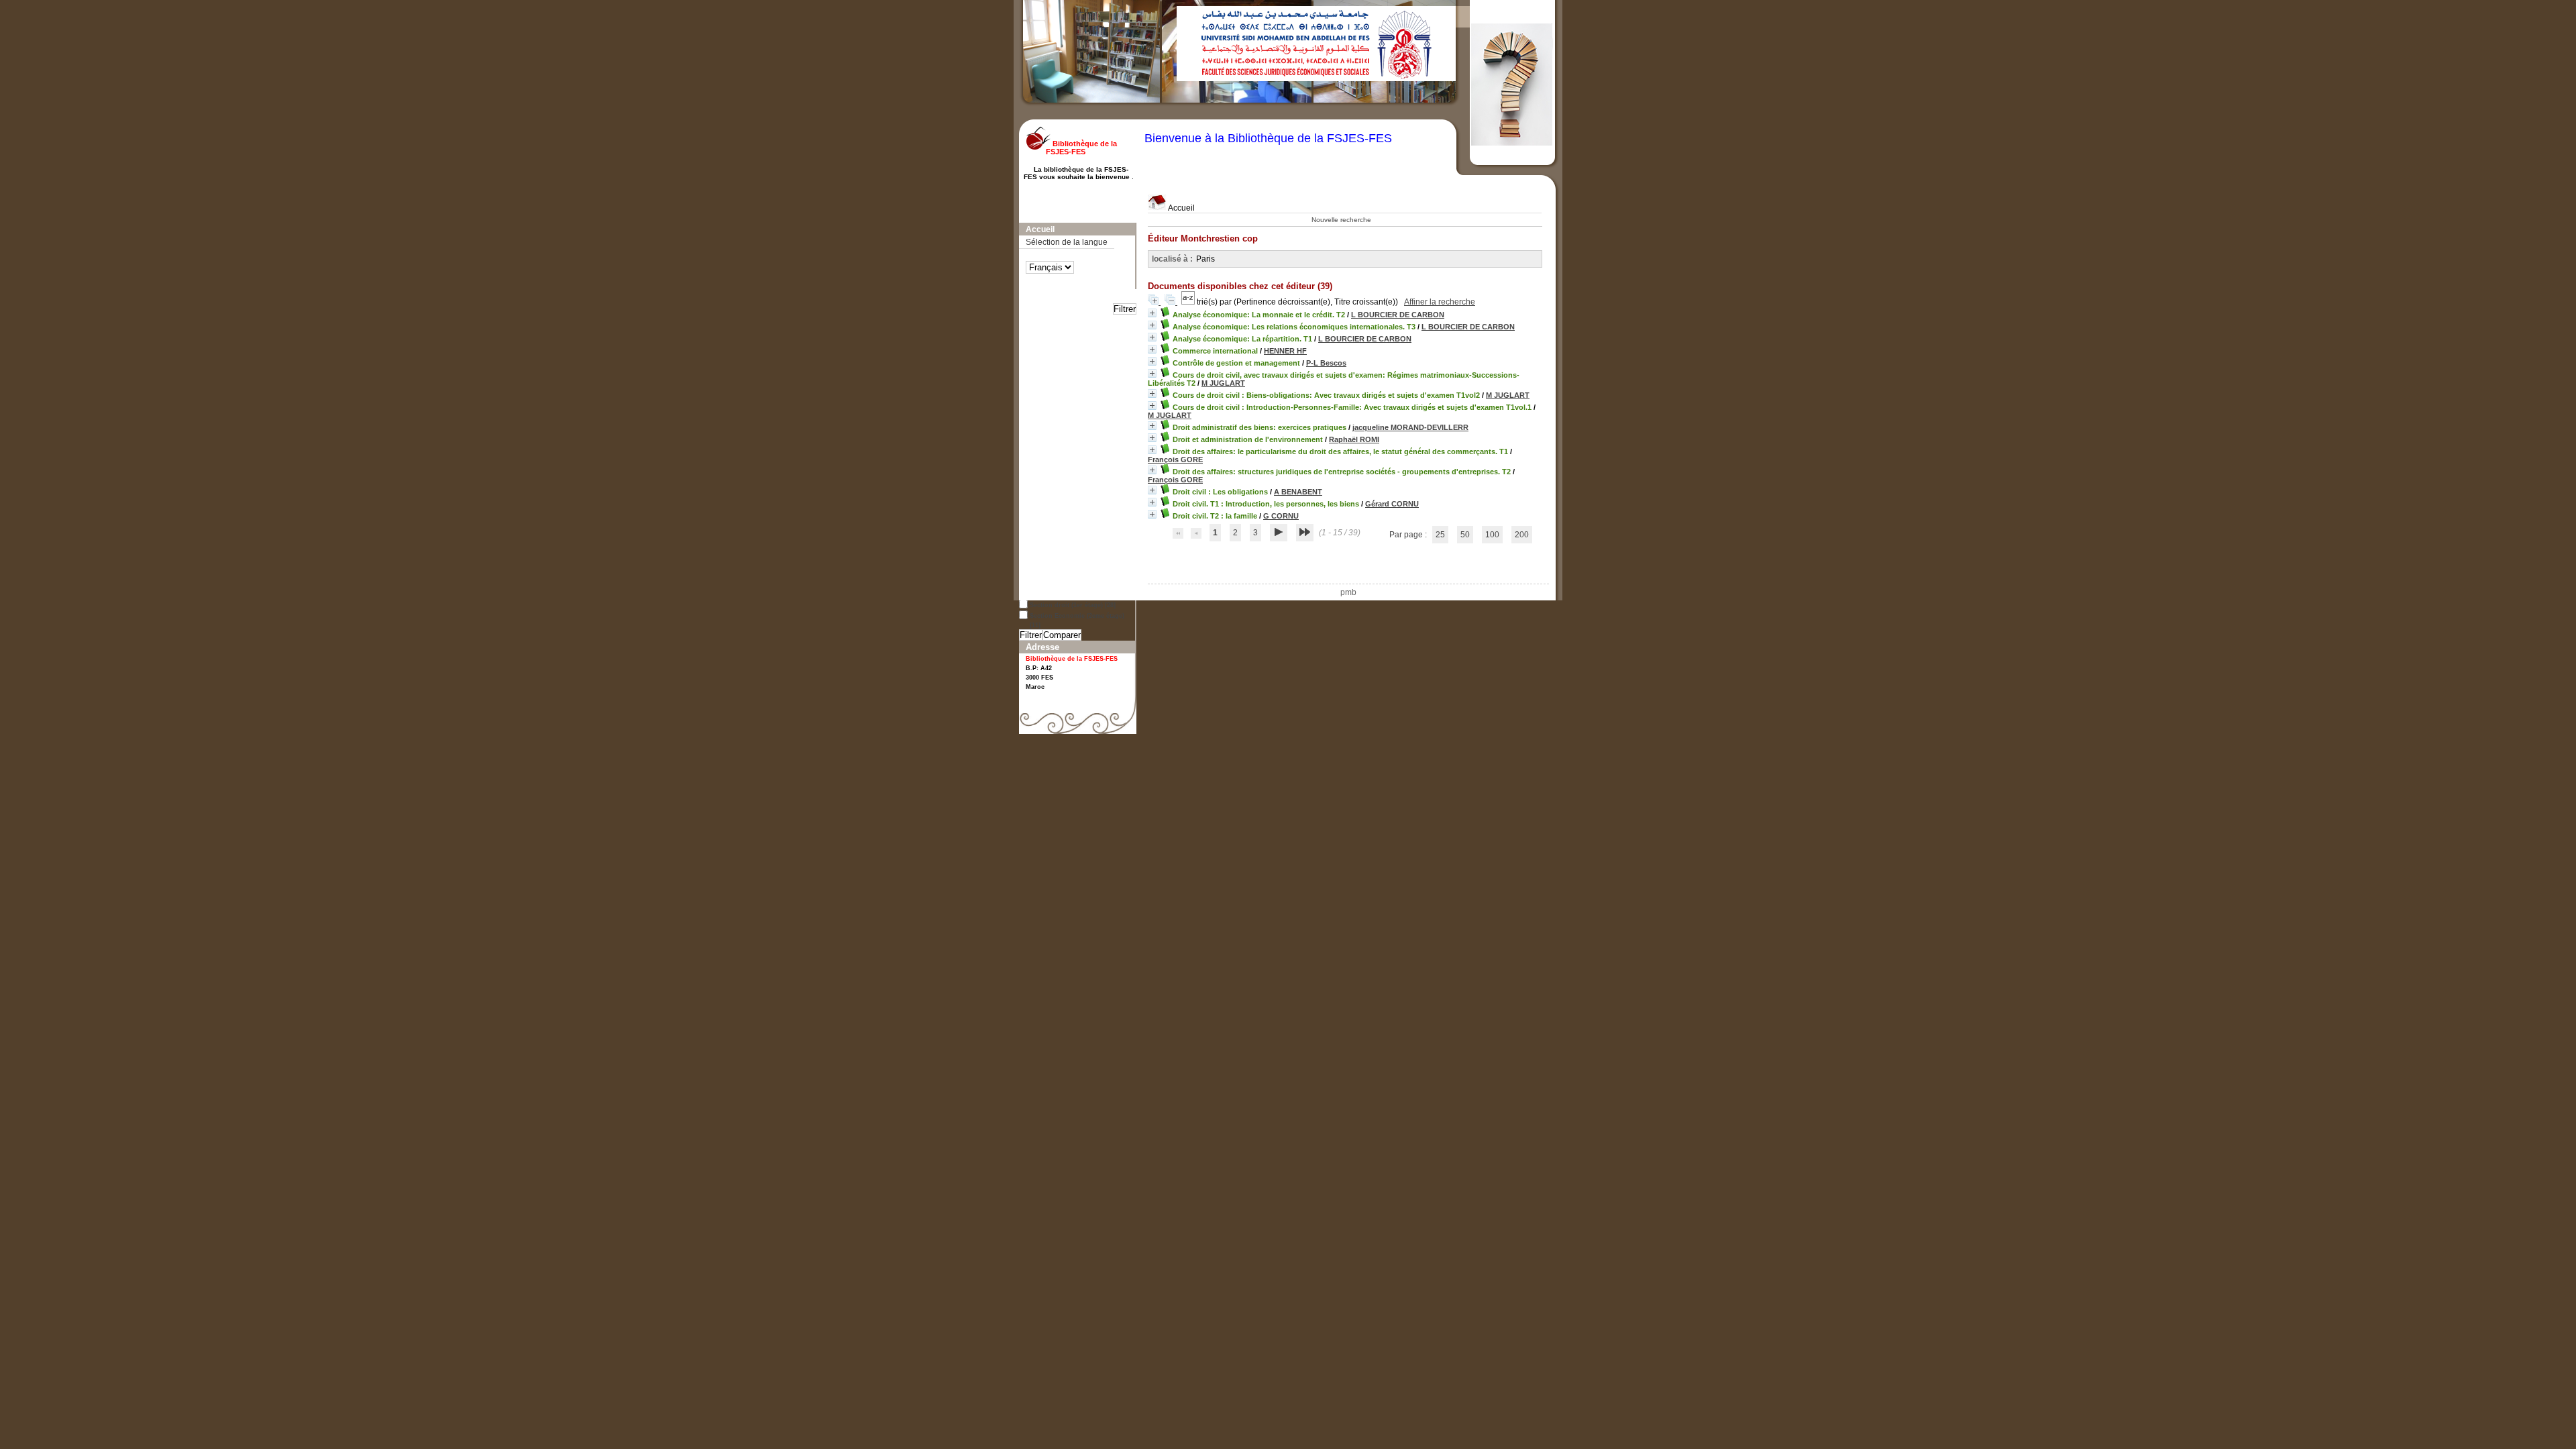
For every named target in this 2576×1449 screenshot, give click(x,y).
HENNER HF (1285, 351)
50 (1465, 535)
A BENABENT (1298, 492)
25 (1440, 535)
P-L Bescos (1326, 363)
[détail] (1152, 313)
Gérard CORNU (1392, 504)
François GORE (1175, 460)
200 (1522, 535)
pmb (1348, 592)
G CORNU (1281, 516)
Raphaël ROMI (1354, 439)
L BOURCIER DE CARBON (1398, 315)
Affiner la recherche (1440, 302)
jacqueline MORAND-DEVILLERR (1410, 427)
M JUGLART (1223, 383)
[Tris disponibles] (1189, 302)
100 (1492, 535)
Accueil (1181, 208)
